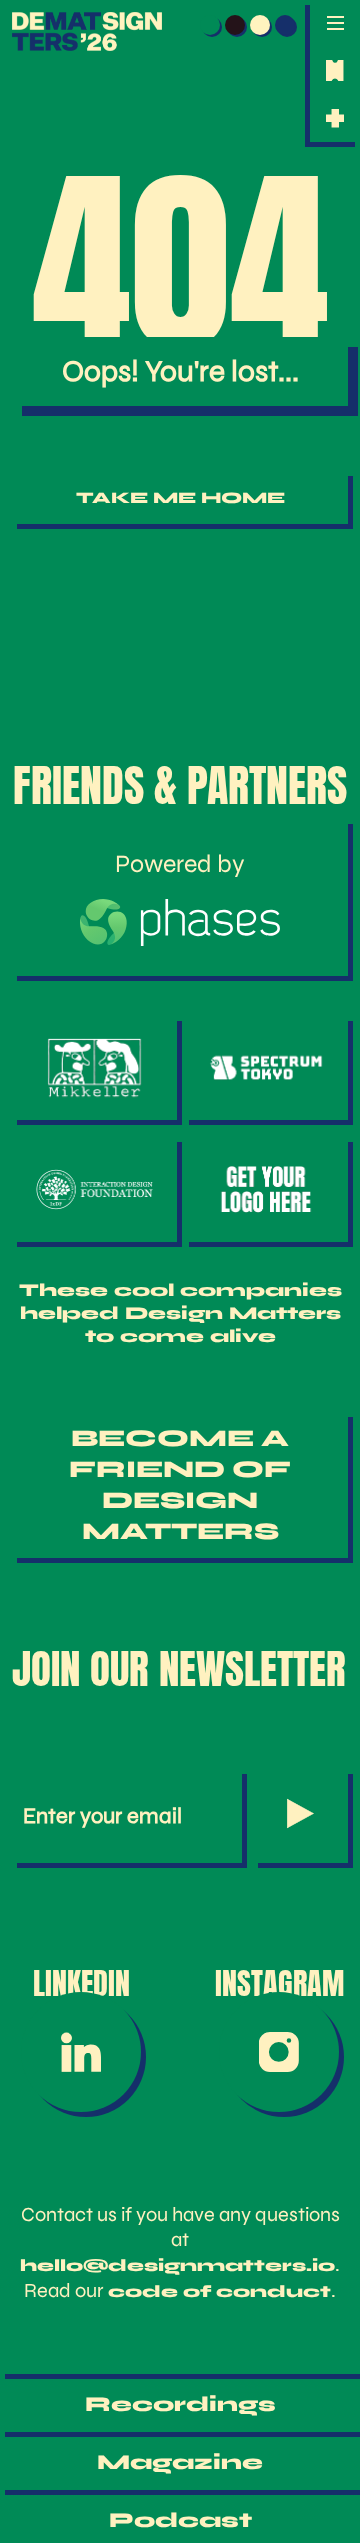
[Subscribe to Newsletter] (300, 1816)
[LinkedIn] (81, 2052)
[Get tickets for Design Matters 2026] (335, 70)
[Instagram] (279, 2052)
